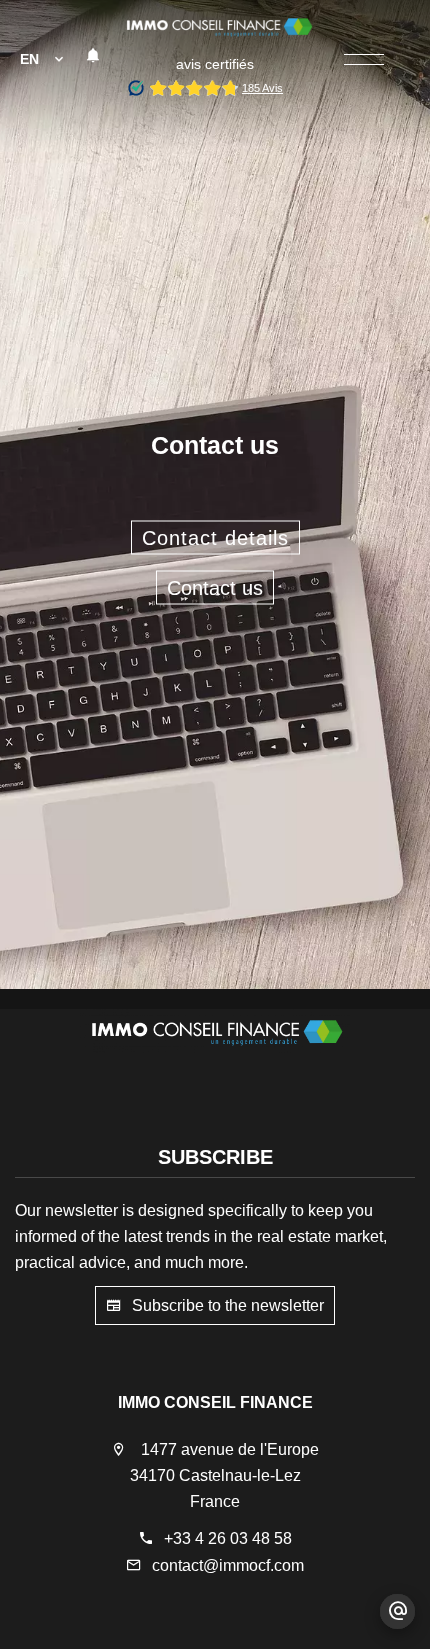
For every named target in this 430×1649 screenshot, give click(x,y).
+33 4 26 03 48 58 (228, 1538)
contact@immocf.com (228, 1565)
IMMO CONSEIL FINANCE (215, 1402)
